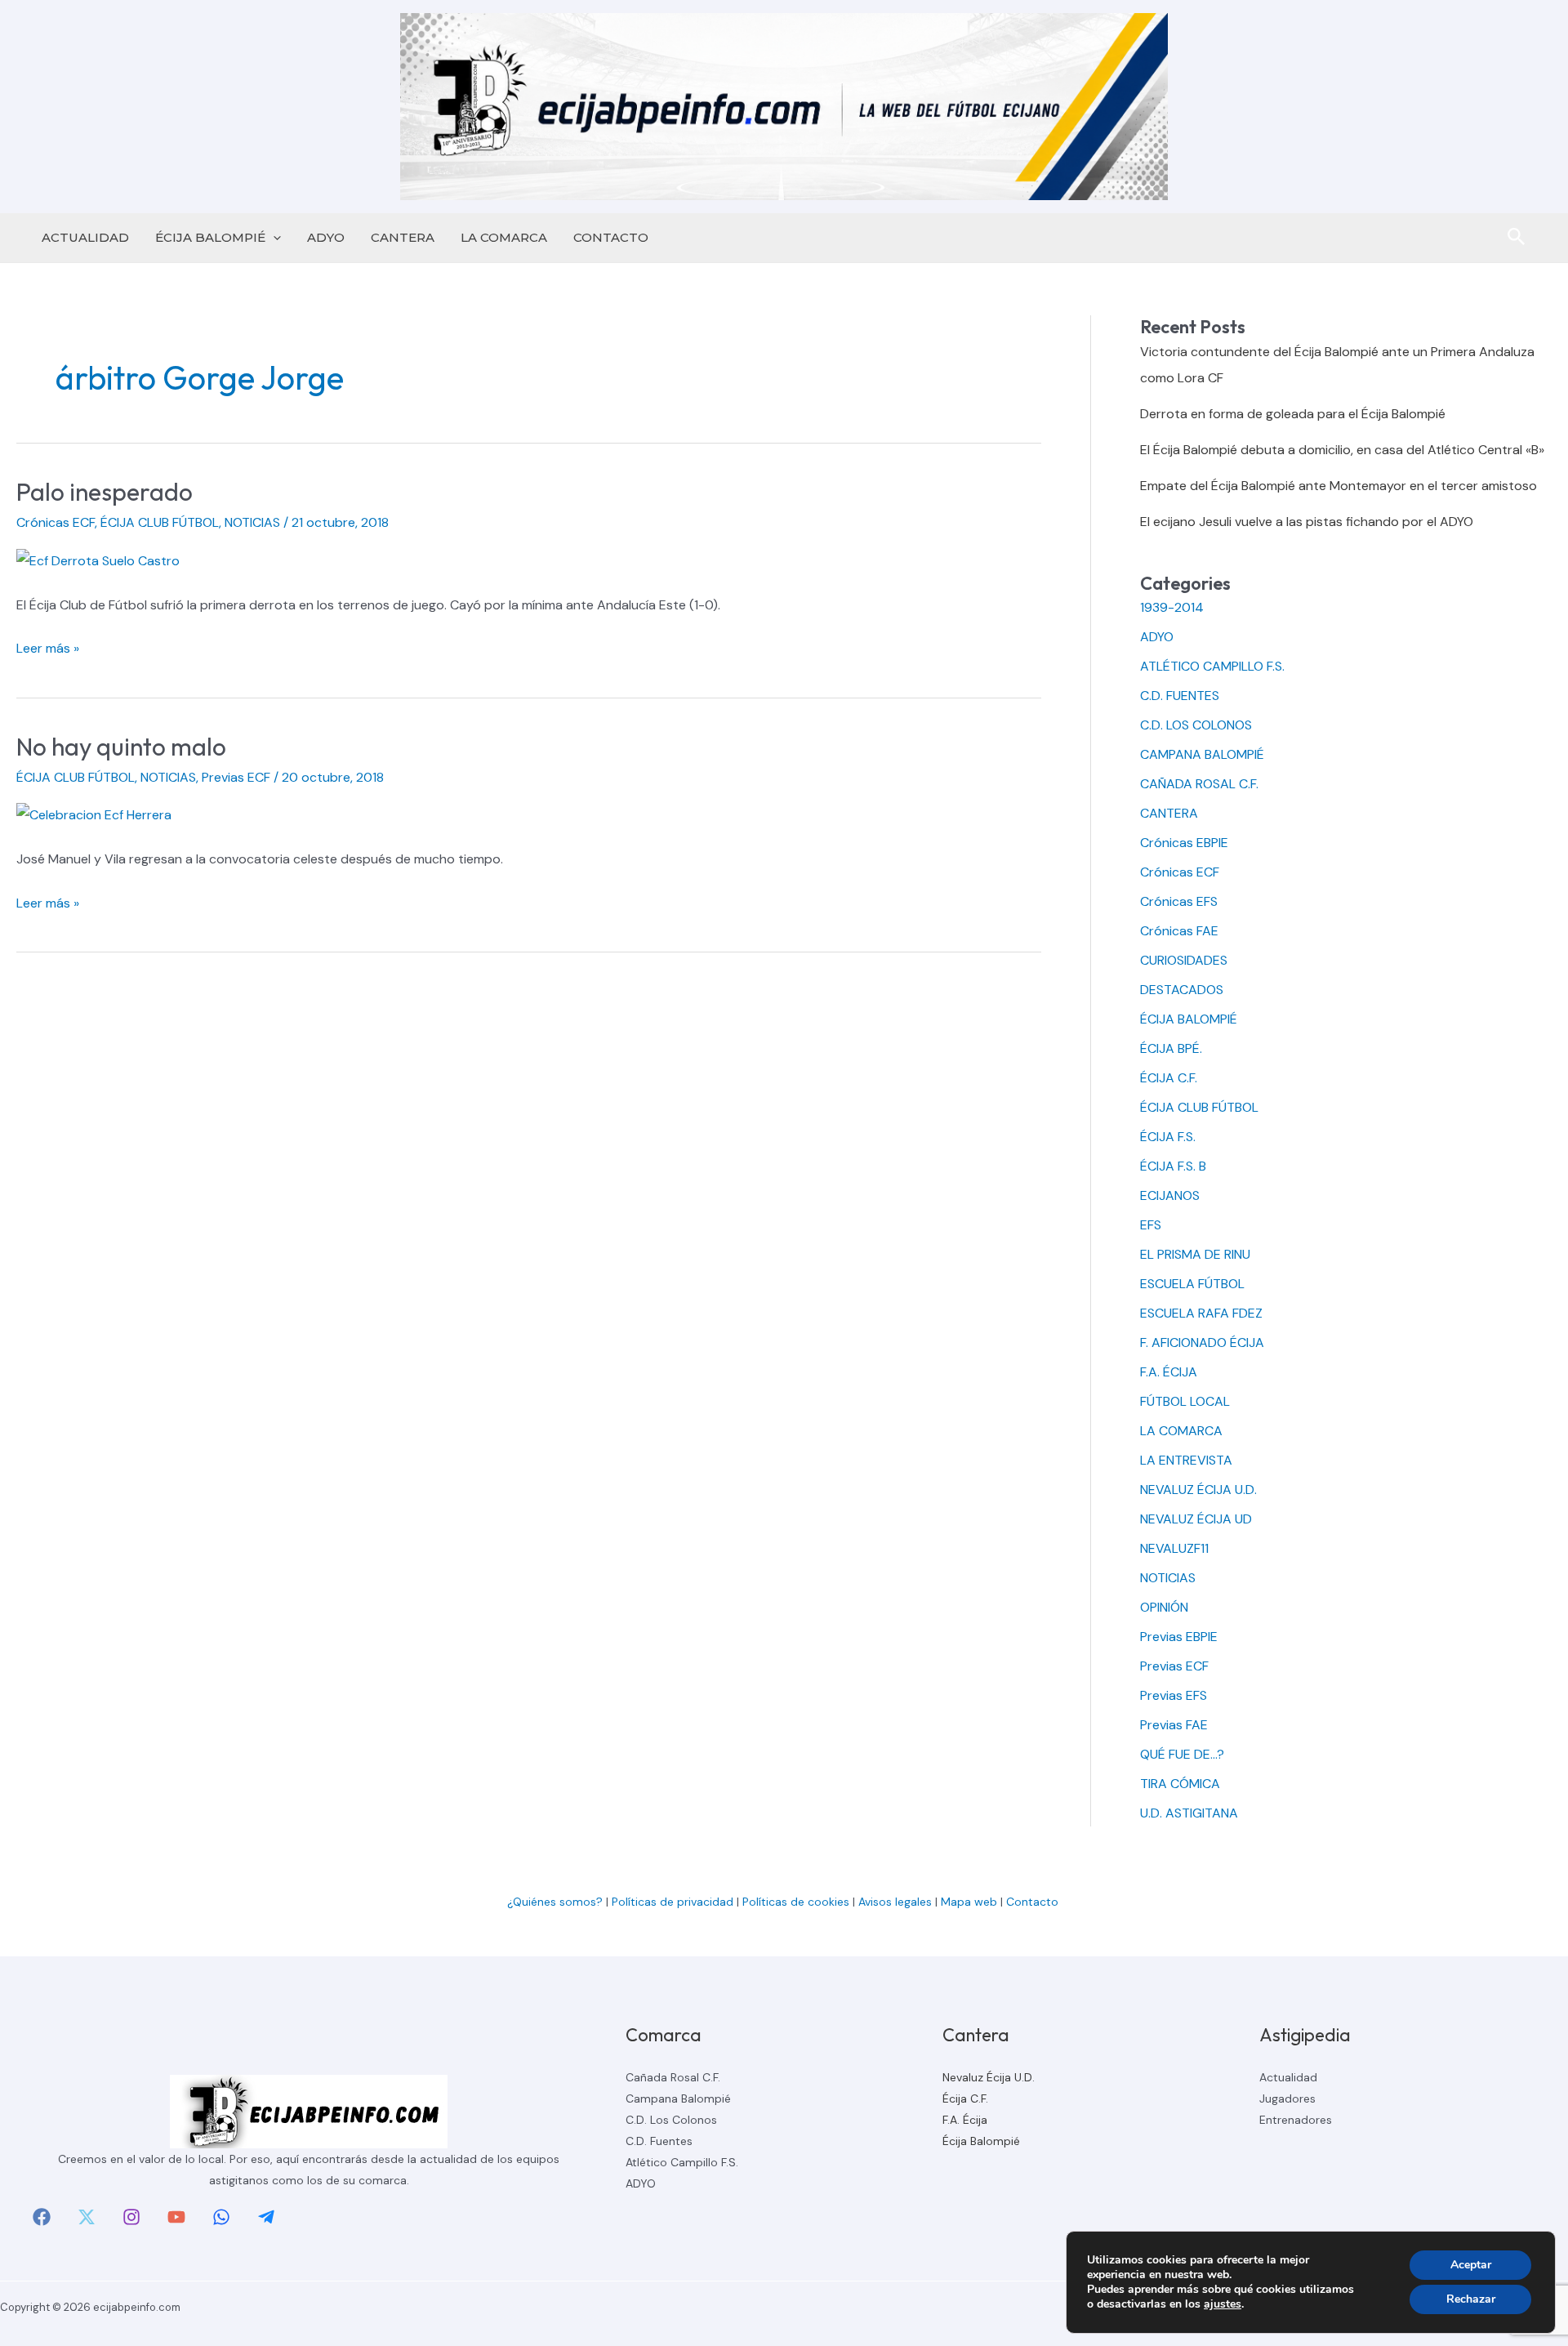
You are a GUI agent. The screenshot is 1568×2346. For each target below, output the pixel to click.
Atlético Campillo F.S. (682, 2162)
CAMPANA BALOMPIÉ (1202, 754)
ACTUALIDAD (85, 237)
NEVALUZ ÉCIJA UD (1196, 1519)
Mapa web (969, 1902)
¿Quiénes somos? (555, 1902)
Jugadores (1287, 2098)
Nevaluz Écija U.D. (989, 2077)
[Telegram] (266, 2217)
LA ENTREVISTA (1186, 1460)
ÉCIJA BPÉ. (1171, 1048)
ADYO (326, 237)
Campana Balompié (678, 2098)
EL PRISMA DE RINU (1195, 1254)
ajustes (1223, 2304)
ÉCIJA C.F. (1169, 1078)
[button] (273, 238)
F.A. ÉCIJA (1169, 1372)
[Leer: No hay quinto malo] (94, 814)
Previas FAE (1174, 1725)
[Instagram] (131, 2217)
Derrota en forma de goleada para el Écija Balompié (1293, 414)
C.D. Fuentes (659, 2141)
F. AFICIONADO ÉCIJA (1202, 1342)
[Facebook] (42, 2217)
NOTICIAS (252, 522)
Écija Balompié (981, 2141)
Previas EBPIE (1179, 1637)
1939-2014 (1172, 607)
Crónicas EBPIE (1184, 843)
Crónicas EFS (1179, 901)
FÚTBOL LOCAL (1185, 1401)
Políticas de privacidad (673, 1902)
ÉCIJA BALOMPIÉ (210, 237)
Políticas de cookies (796, 1902)
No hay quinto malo (121, 747)
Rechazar (1471, 2299)
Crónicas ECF (56, 522)
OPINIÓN (1164, 1607)
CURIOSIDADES (1184, 960)
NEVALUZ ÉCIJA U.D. (1198, 1490)
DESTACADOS (1182, 990)
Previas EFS (1174, 1695)
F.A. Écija (965, 2120)
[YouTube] (176, 2217)
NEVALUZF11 (1174, 1548)
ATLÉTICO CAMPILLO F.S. (1212, 666)
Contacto (1034, 1902)
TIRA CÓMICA (1180, 1784)
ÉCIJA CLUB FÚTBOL (160, 522)
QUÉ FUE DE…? (1182, 1754)
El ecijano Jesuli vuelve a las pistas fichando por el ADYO (1307, 522)
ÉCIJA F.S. (1168, 1137)
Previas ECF (236, 777)
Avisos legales (895, 1902)
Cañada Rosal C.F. (673, 2077)
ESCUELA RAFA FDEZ (1201, 1313)
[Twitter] (87, 2217)
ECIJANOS (1170, 1195)
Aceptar (1471, 2265)
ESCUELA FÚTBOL (1192, 1284)
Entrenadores (1296, 2120)
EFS (1151, 1225)
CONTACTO (611, 237)
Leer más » (48, 650)
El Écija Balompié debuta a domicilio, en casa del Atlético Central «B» (1342, 450)
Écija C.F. (965, 2098)
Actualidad (1288, 2077)
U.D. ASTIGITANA (1189, 1813)
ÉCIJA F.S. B (1173, 1166)
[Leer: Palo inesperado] (98, 560)
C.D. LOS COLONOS (1196, 725)
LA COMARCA (504, 237)
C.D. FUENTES (1180, 696)
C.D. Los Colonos (671, 2120)
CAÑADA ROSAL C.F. (1199, 784)
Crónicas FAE (1179, 931)
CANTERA (403, 237)
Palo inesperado (105, 492)
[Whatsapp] (221, 2217)
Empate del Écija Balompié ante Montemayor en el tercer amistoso (1339, 486)
